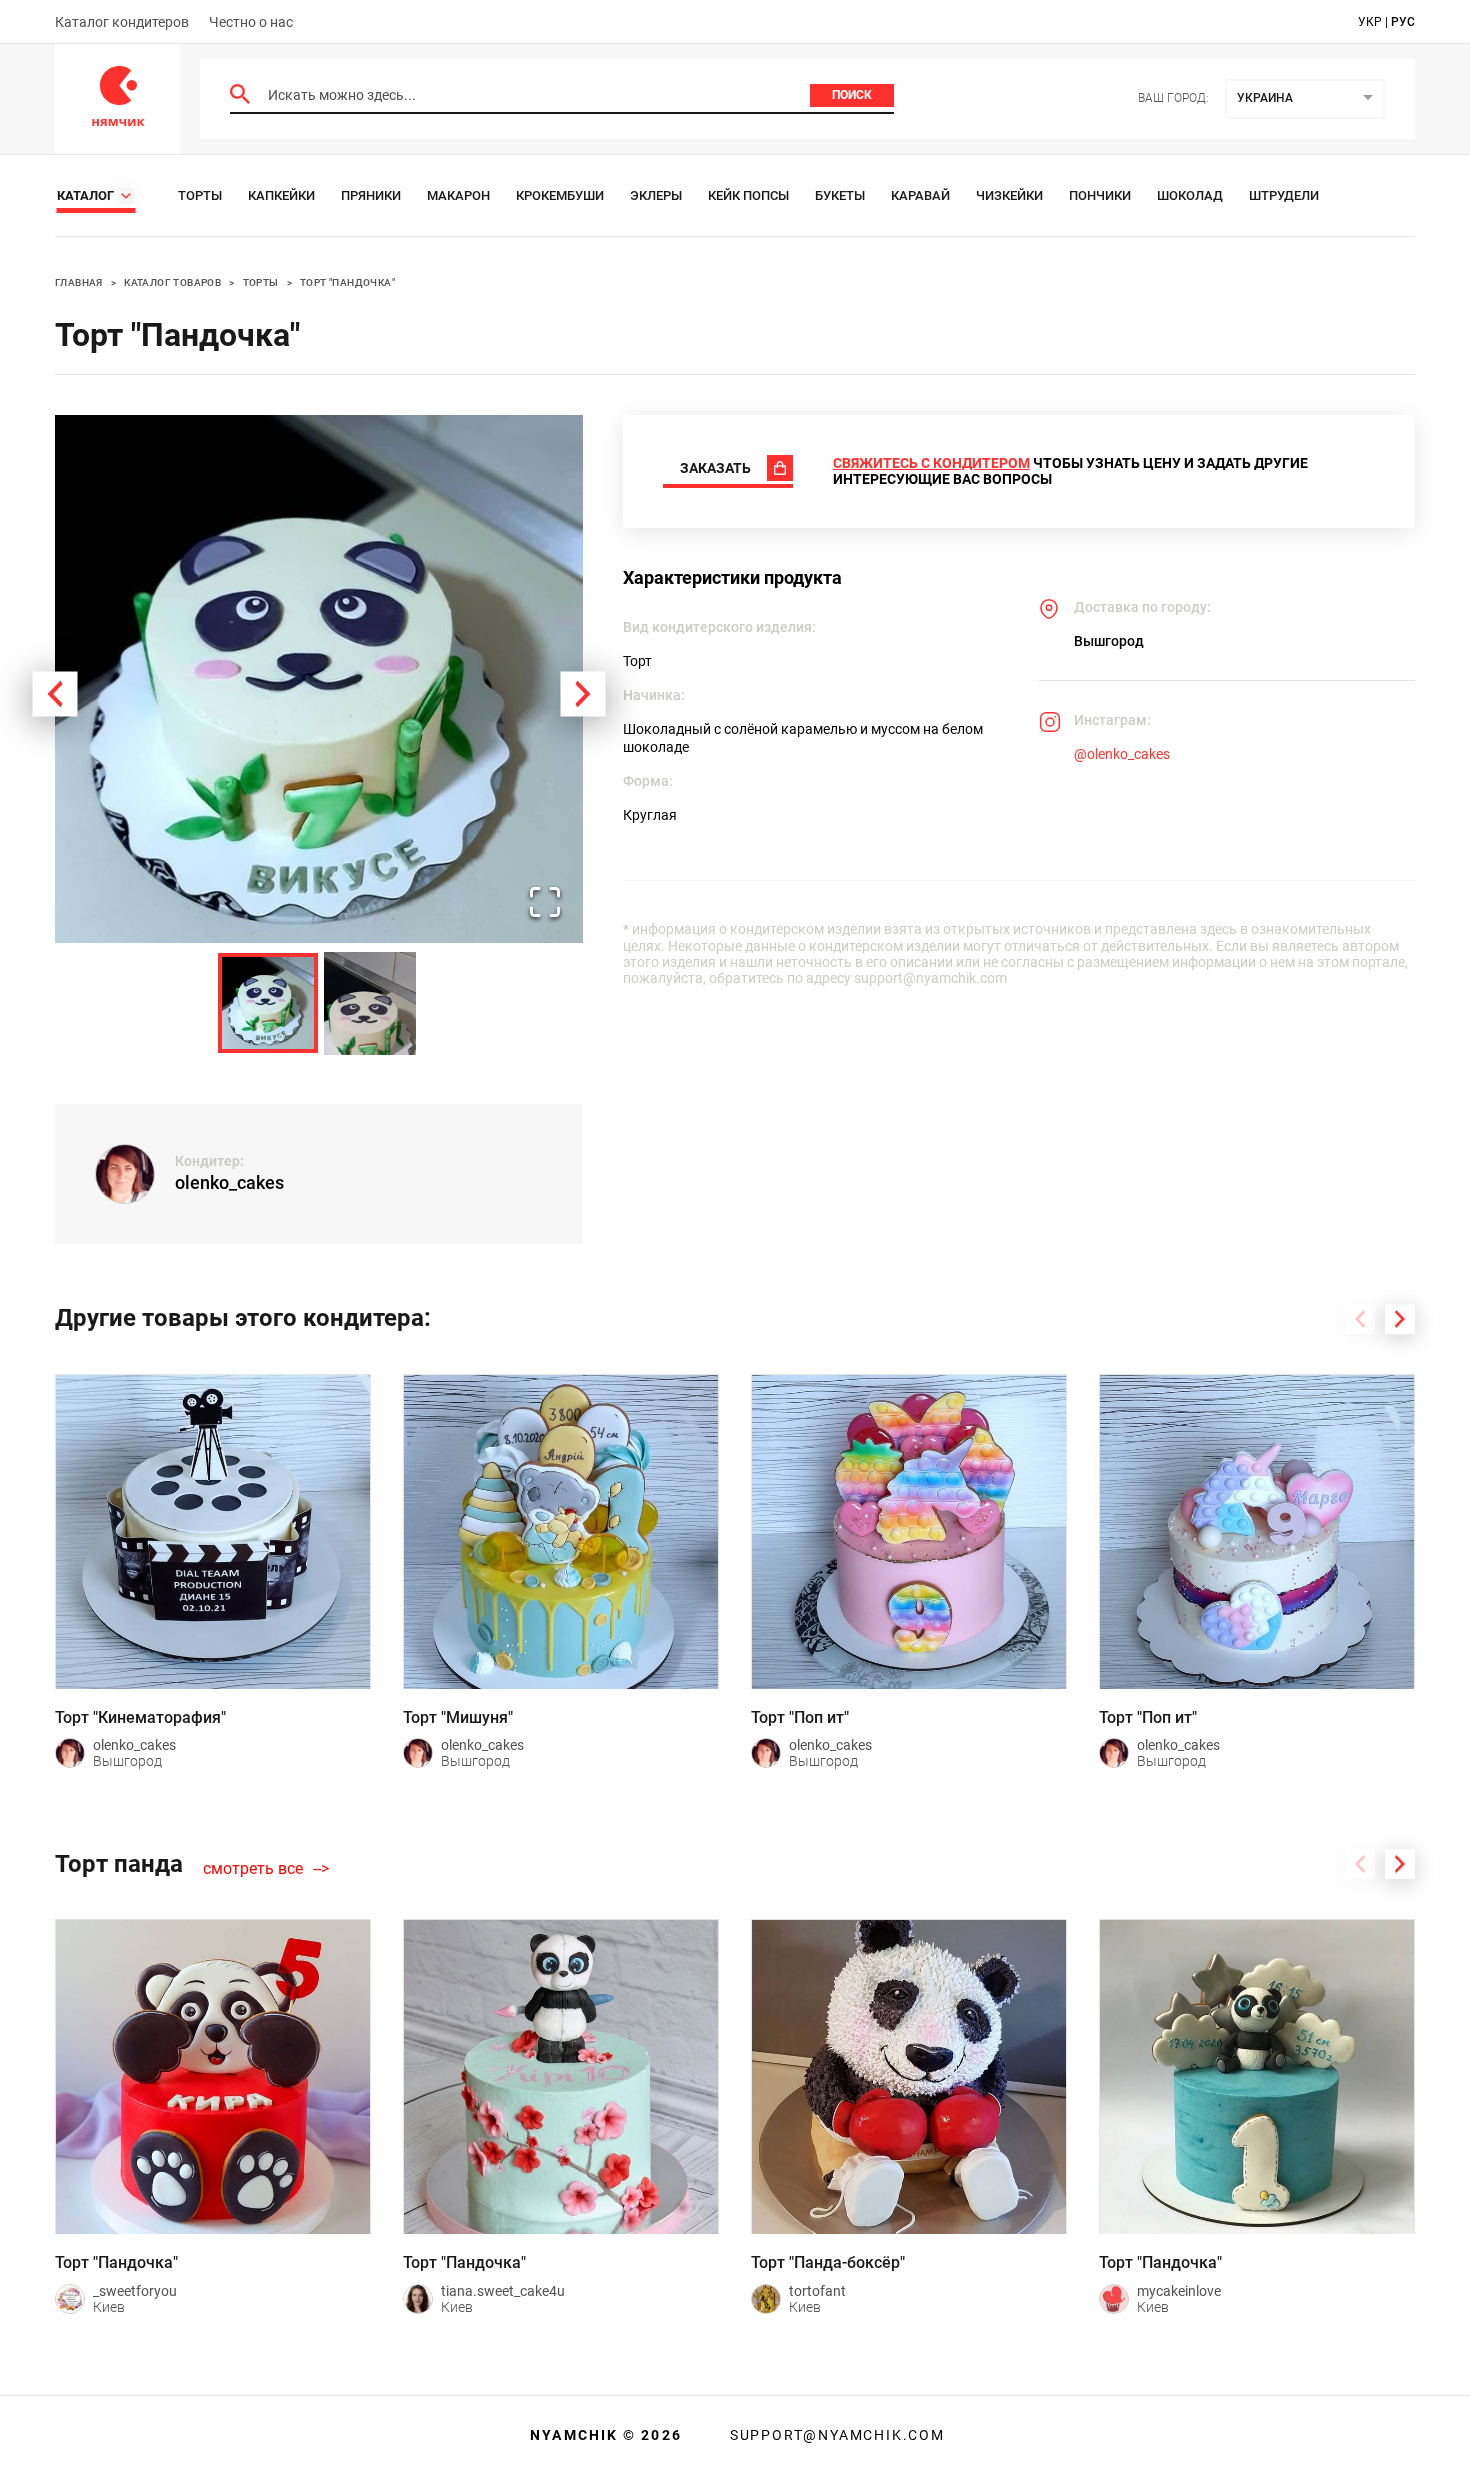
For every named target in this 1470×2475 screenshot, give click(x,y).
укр (1370, 22)
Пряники (371, 195)
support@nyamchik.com (835, 2435)
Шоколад (1190, 195)
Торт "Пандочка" (347, 282)
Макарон (458, 195)
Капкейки (281, 195)
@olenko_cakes (1122, 754)
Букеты (840, 195)
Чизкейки (1009, 195)
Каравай (920, 195)
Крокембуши (560, 195)
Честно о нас (251, 22)
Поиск (852, 95)
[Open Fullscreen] (545, 903)
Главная (79, 282)
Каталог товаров (172, 282)
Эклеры (656, 195)
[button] (319, 679)
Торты (200, 195)
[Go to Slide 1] (268, 1003)
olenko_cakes (229, 1182)
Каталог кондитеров (122, 22)
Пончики (1100, 195)
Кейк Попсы (748, 195)
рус (1403, 22)
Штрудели (1284, 195)
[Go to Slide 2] (370, 1003)
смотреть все (253, 1869)
